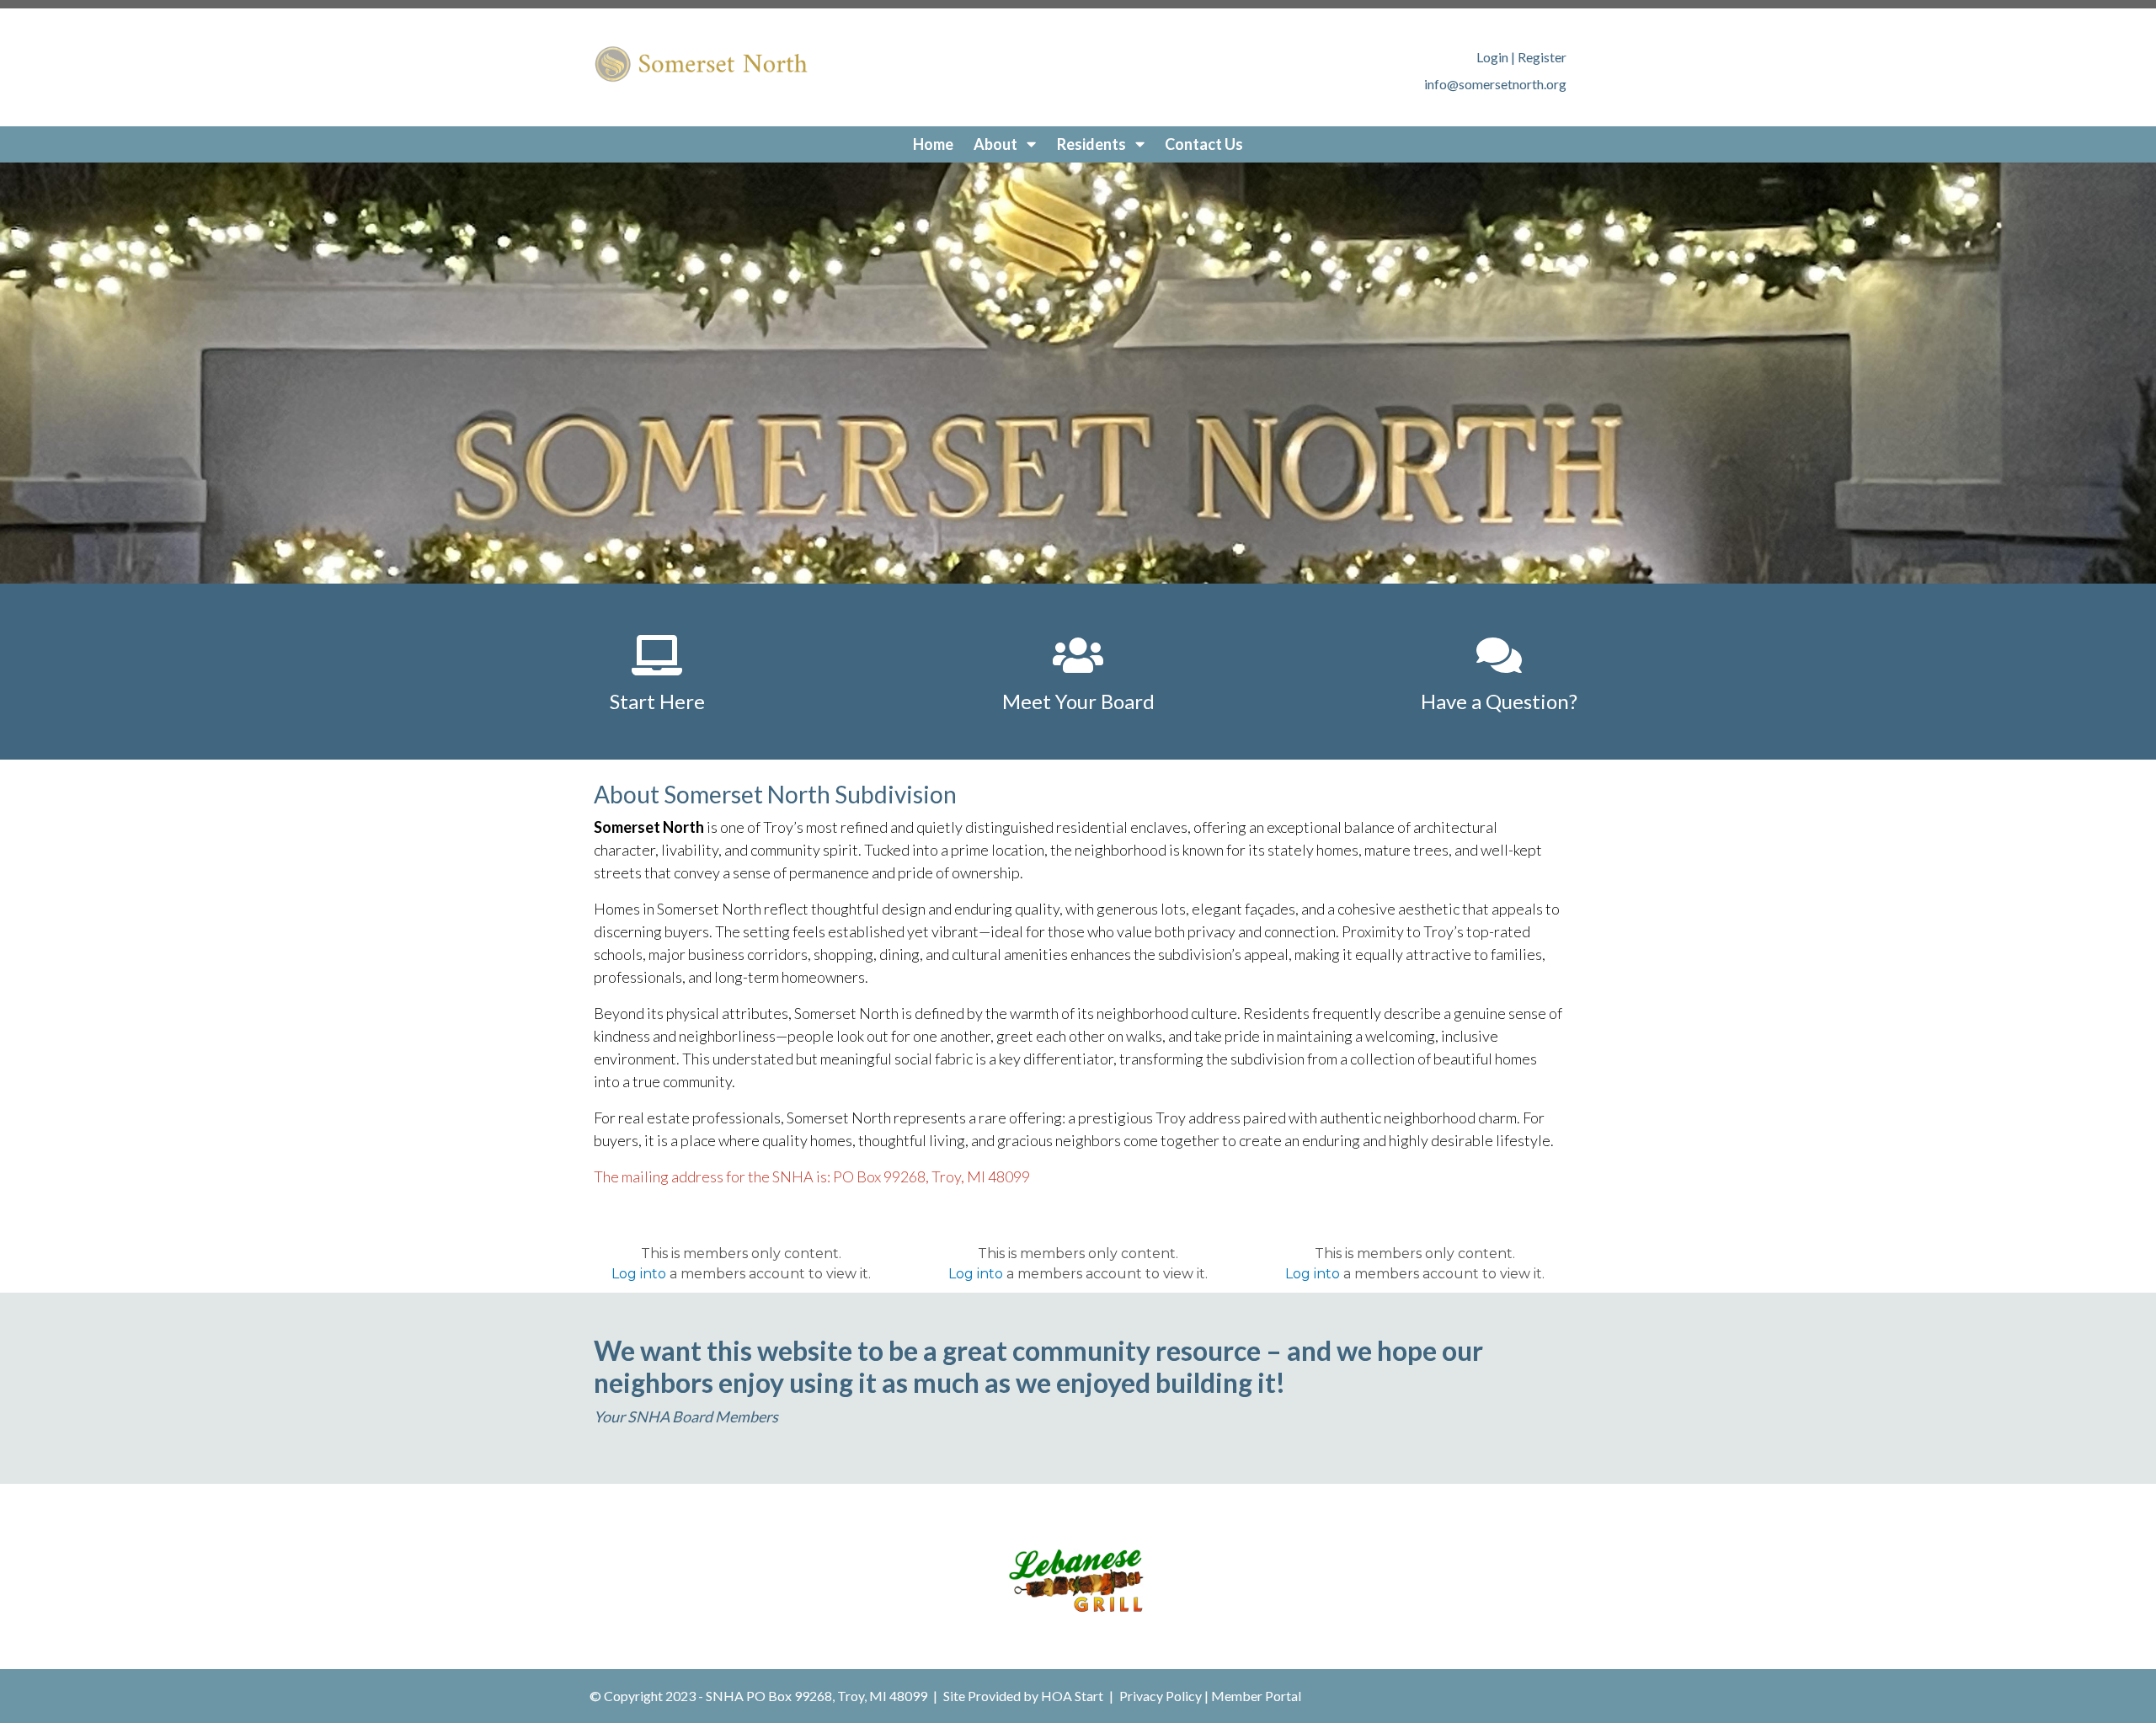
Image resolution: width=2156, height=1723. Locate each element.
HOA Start (1072, 1696)
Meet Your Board (1078, 701)
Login (1492, 57)
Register (1542, 57)
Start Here (657, 701)
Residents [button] (1093, 144)
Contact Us (1204, 144)
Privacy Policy (1161, 1696)
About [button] (997, 144)
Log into (639, 1274)
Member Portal (1256, 1696)
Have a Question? (1499, 701)
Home (933, 144)
